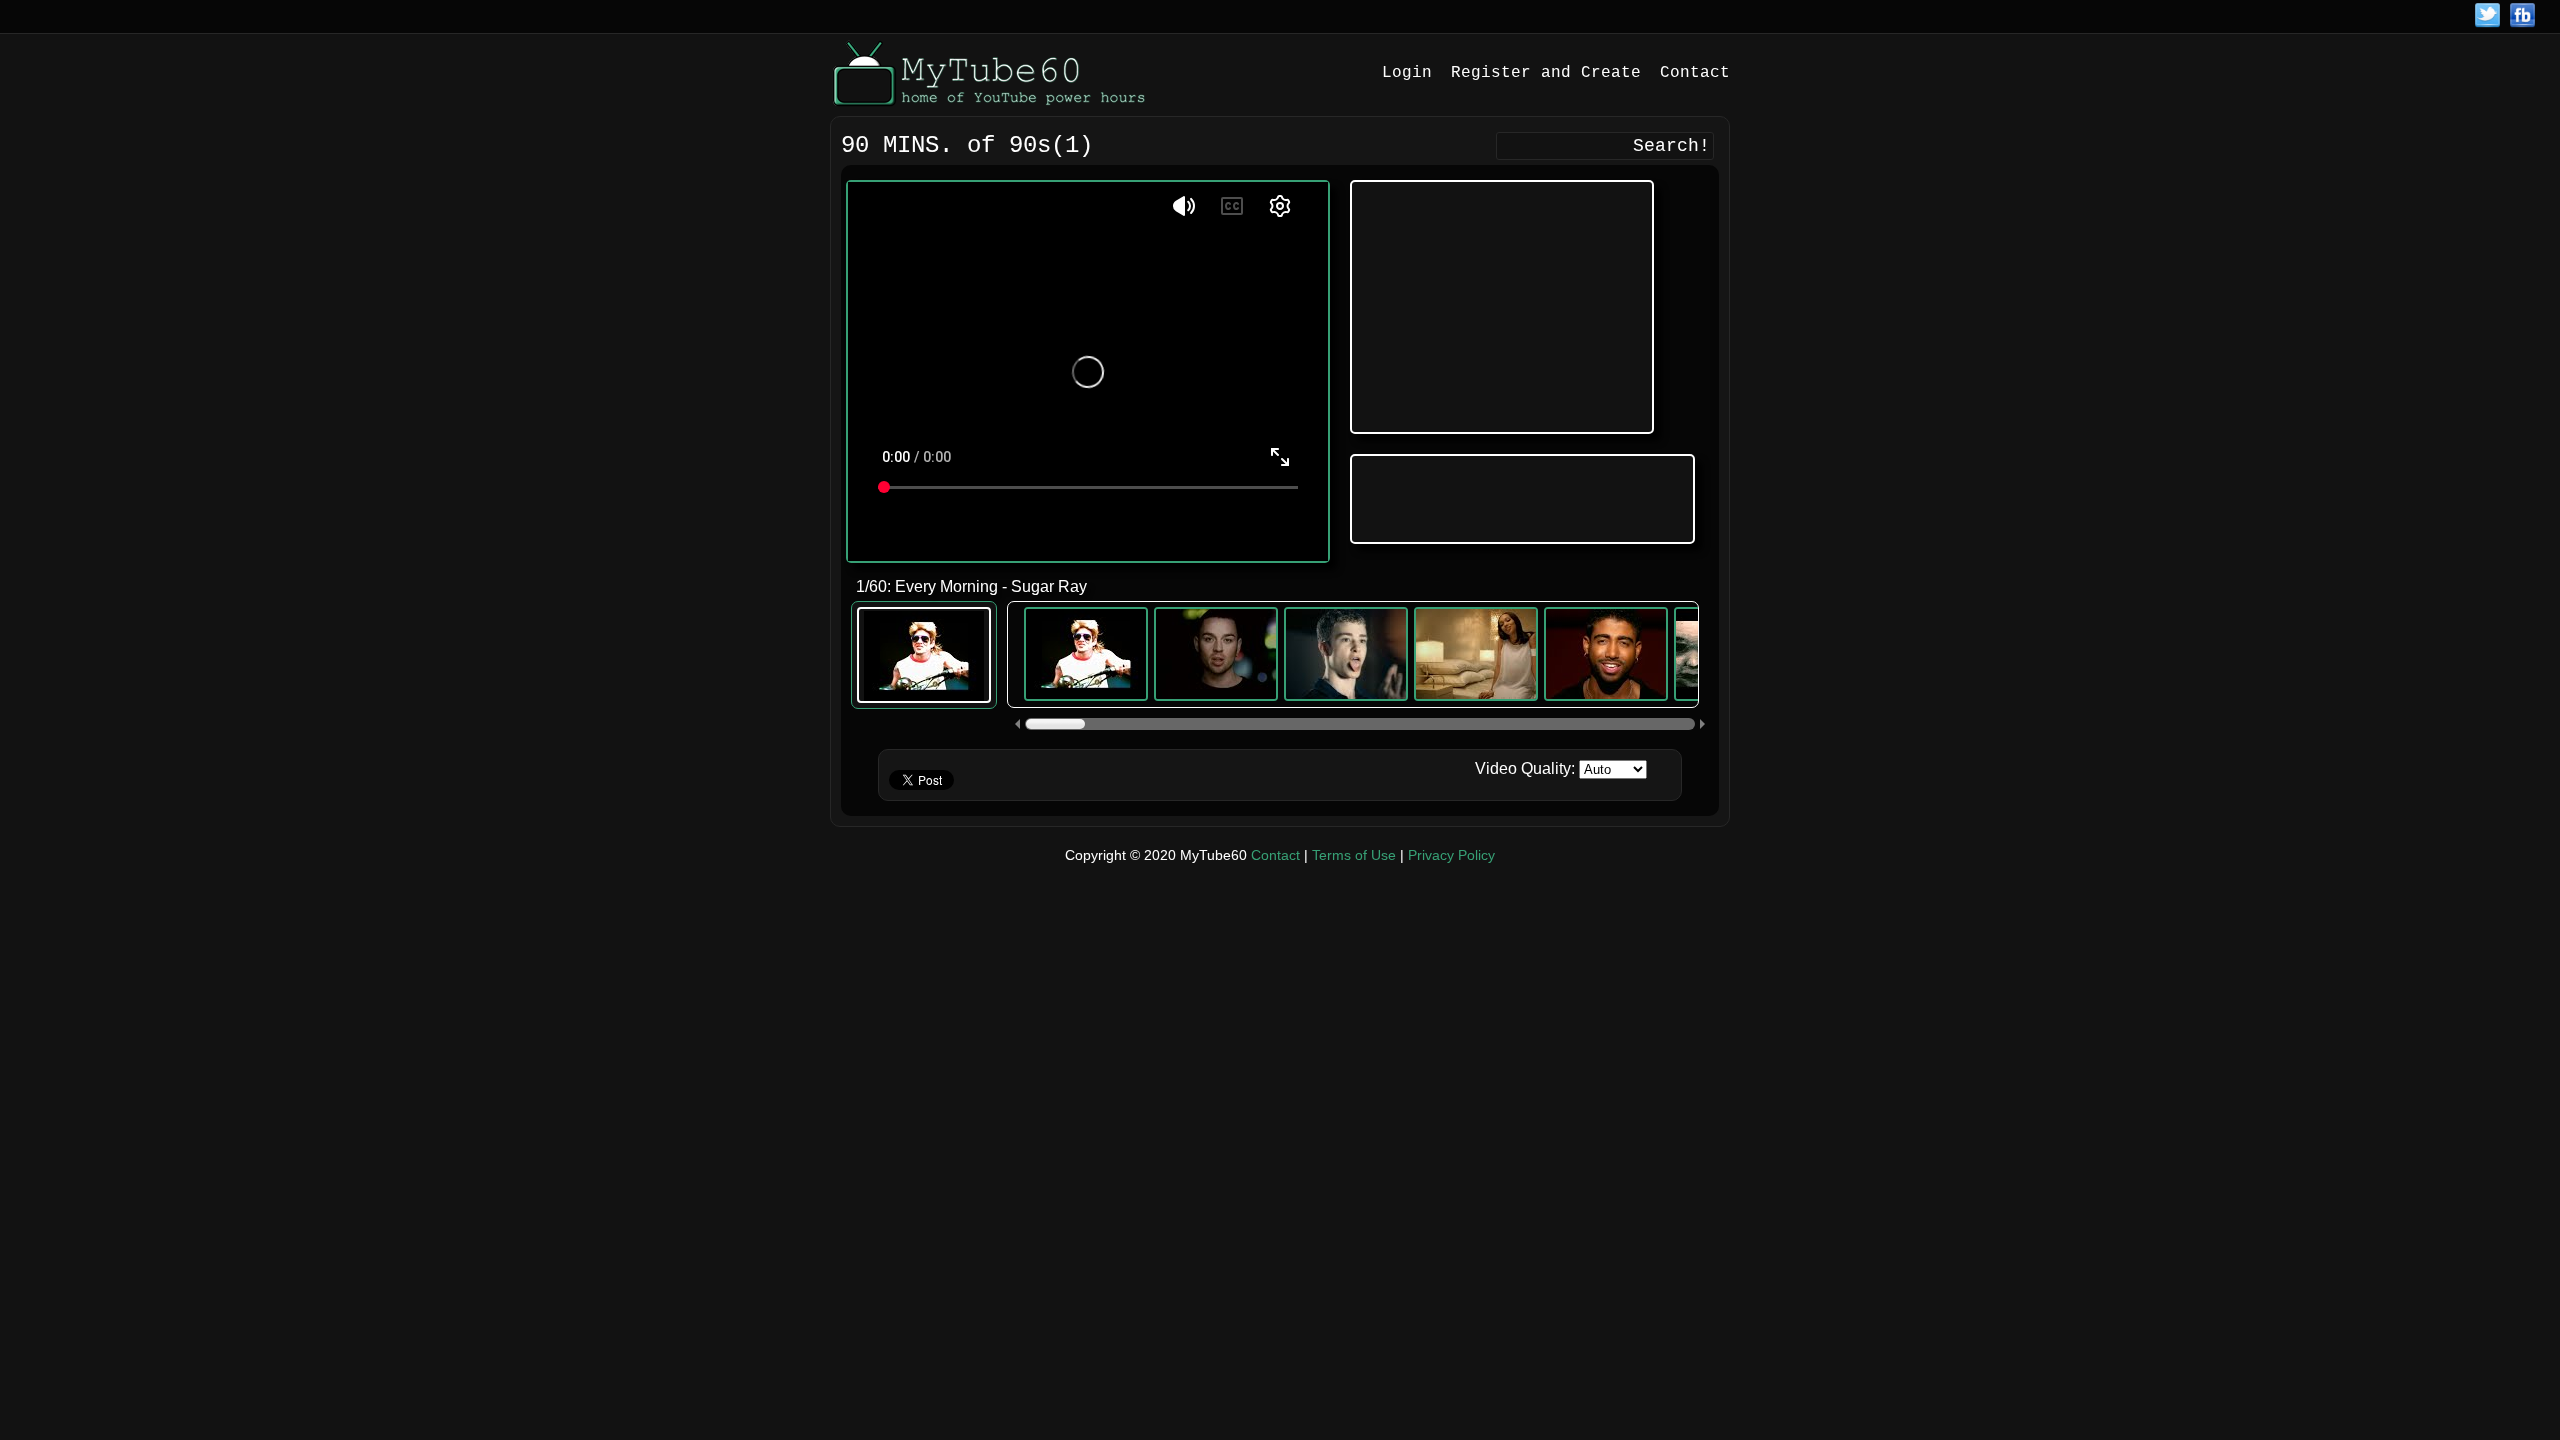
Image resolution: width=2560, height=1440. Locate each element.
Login (1407, 73)
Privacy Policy (1451, 855)
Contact (1695, 73)
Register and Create (1546, 73)
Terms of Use (1354, 855)
